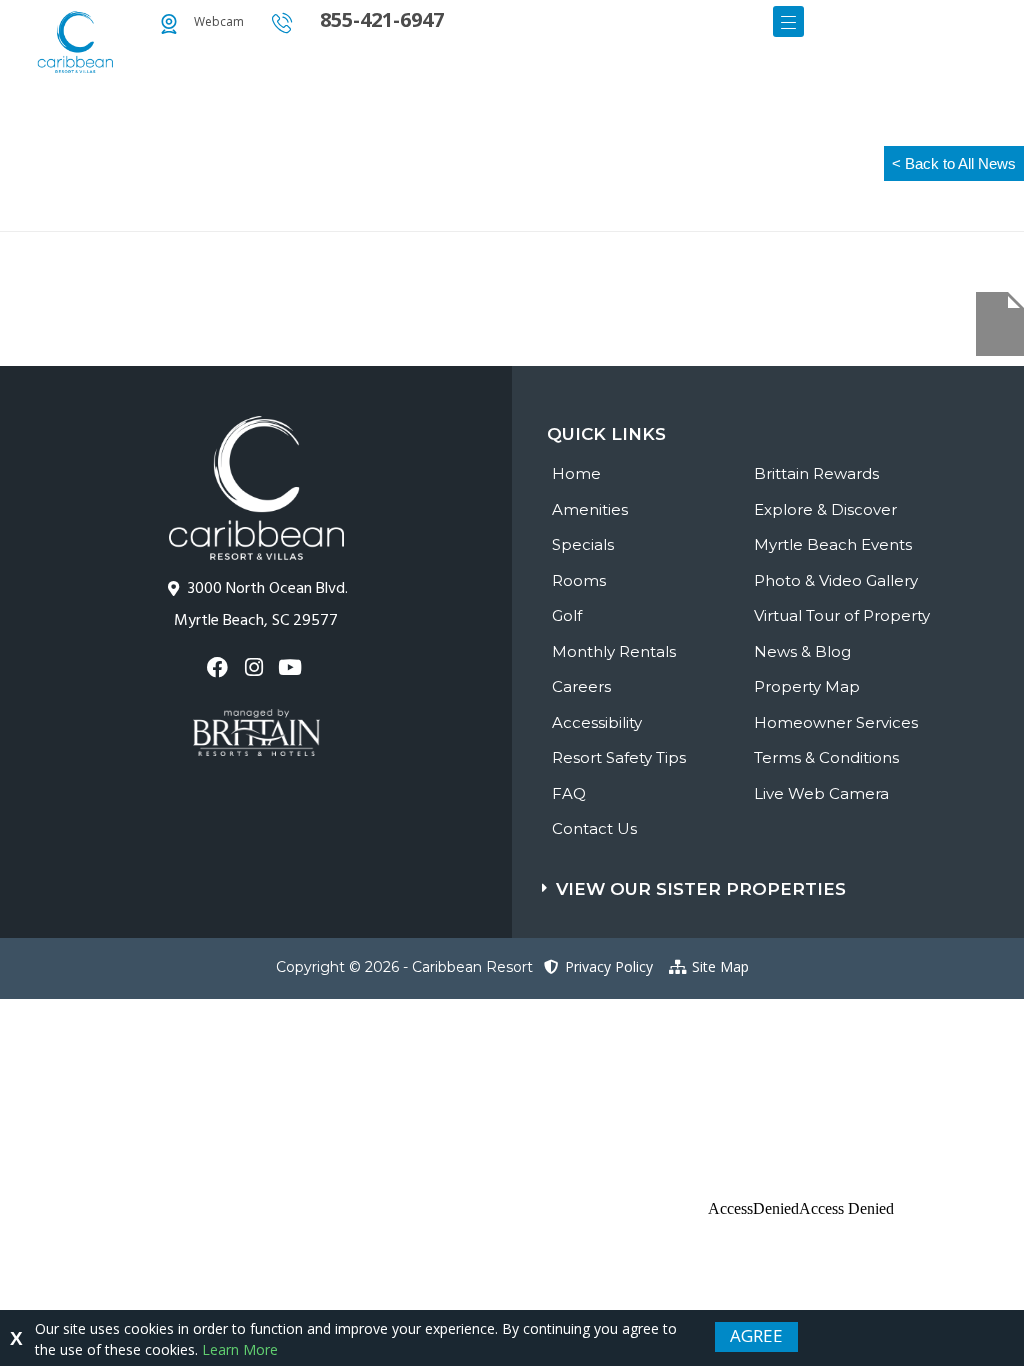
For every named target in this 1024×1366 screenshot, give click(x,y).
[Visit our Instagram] (255, 667)
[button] (783, 879)
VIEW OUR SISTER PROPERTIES (701, 889)
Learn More (240, 1349)
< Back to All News (954, 163)
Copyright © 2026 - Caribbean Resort (404, 967)
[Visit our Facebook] (219, 667)
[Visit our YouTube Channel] (292, 667)
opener (788, 21)
